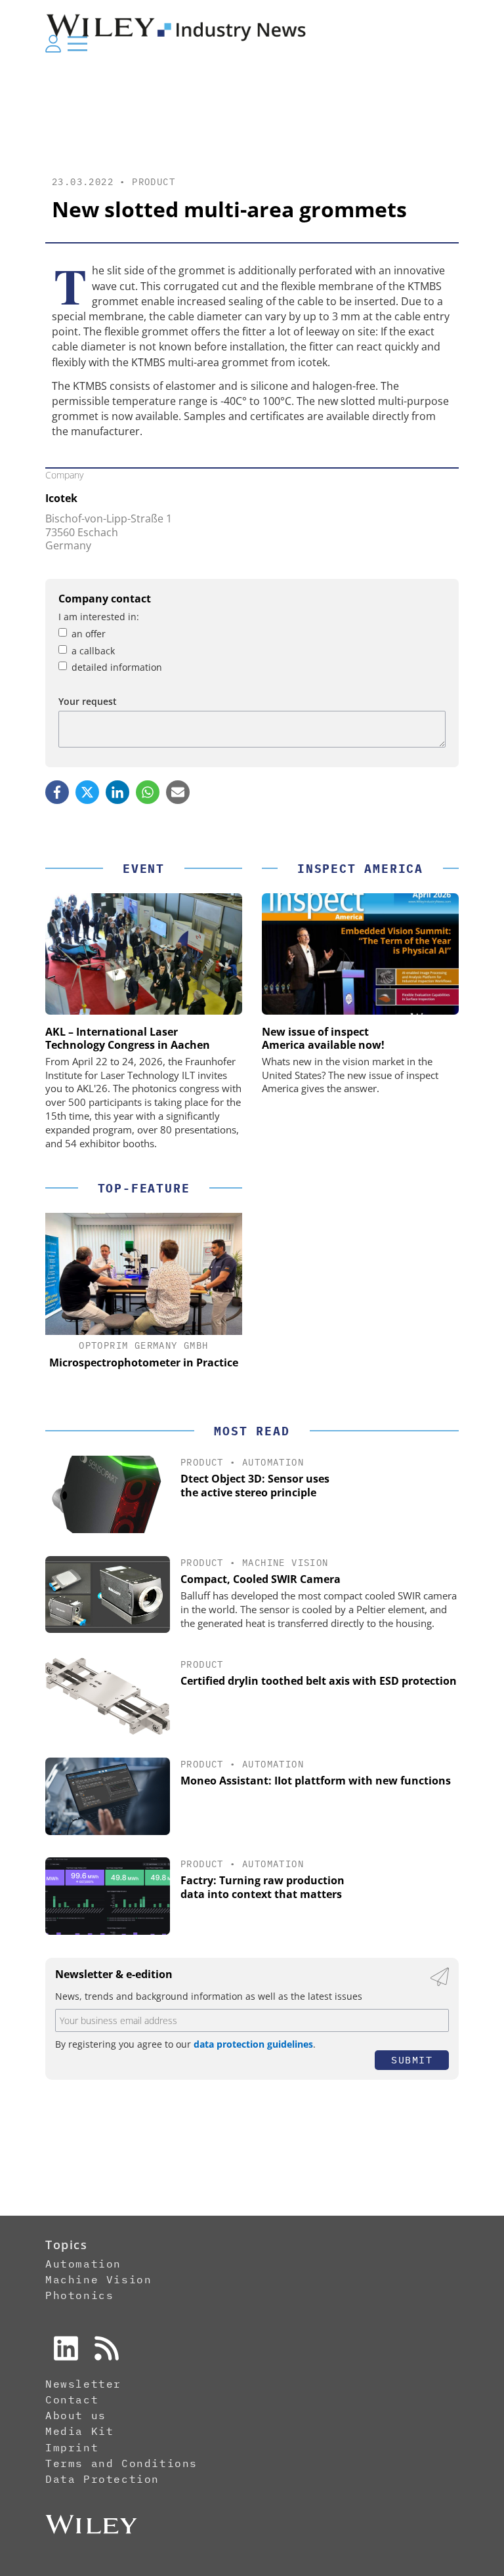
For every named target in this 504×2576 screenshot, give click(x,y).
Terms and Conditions (121, 2463)
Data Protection (102, 2479)
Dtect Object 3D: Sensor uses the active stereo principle (255, 1486)
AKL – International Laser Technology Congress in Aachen (128, 1038)
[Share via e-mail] (178, 792)
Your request (88, 701)
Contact (72, 2399)
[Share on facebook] (57, 792)
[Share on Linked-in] (117, 792)
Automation (273, 1462)
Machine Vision (285, 1563)
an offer (89, 634)
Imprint (72, 2447)
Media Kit (79, 2431)
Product (154, 182)
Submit (412, 2060)
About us (76, 2415)
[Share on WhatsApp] (148, 792)
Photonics (79, 2295)
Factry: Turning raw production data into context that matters (262, 1887)
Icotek (61, 498)
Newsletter (83, 2384)
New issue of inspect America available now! (323, 1038)
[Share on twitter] (87, 792)
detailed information (117, 667)
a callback (93, 651)
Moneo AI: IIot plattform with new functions (316, 1781)
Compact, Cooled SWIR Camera (261, 1579)
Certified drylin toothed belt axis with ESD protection (319, 1681)
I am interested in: (99, 617)
